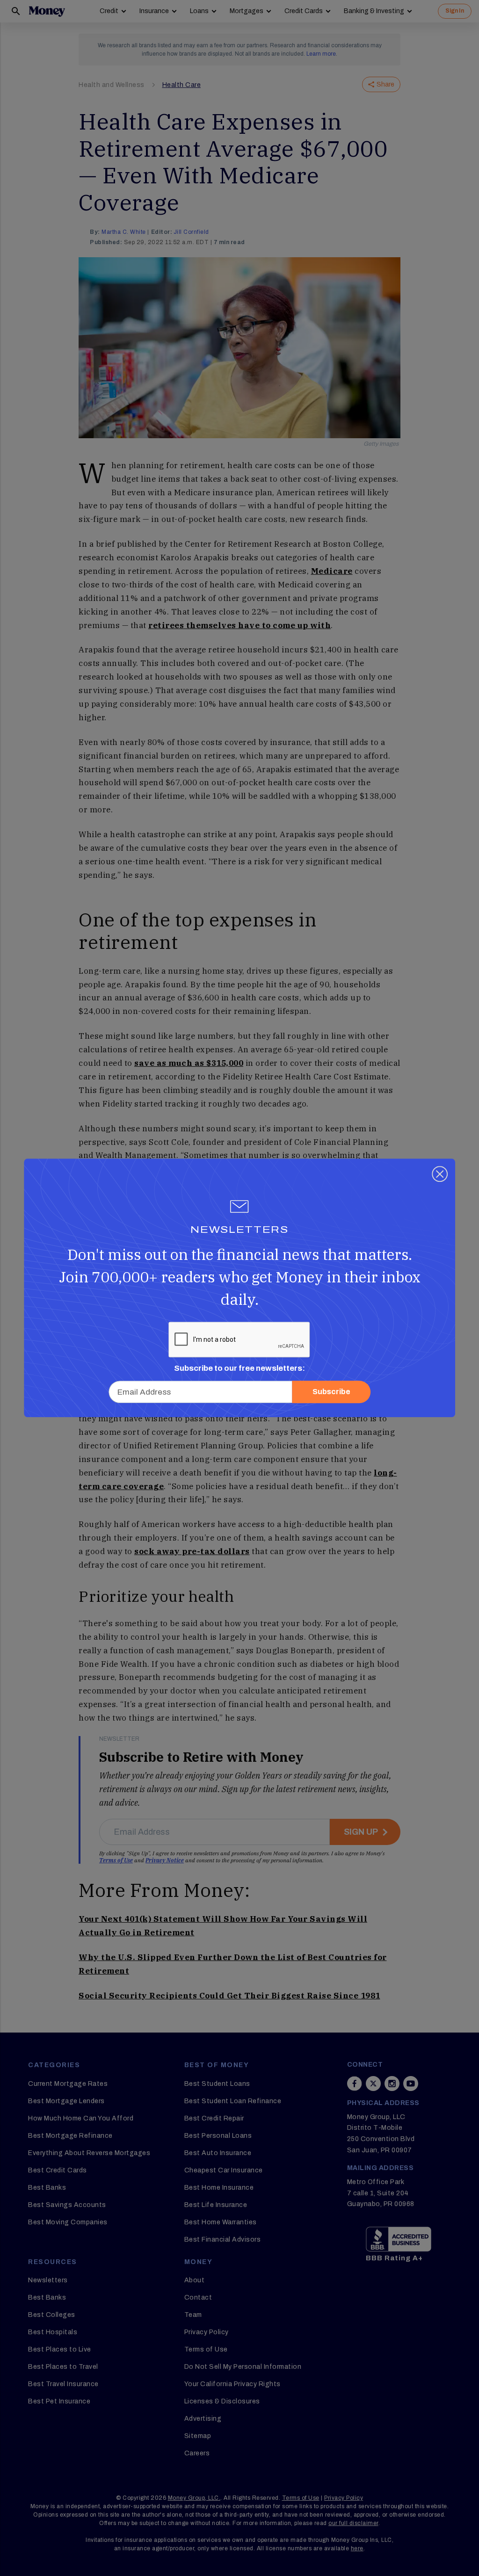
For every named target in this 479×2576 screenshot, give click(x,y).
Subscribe (331, 1392)
